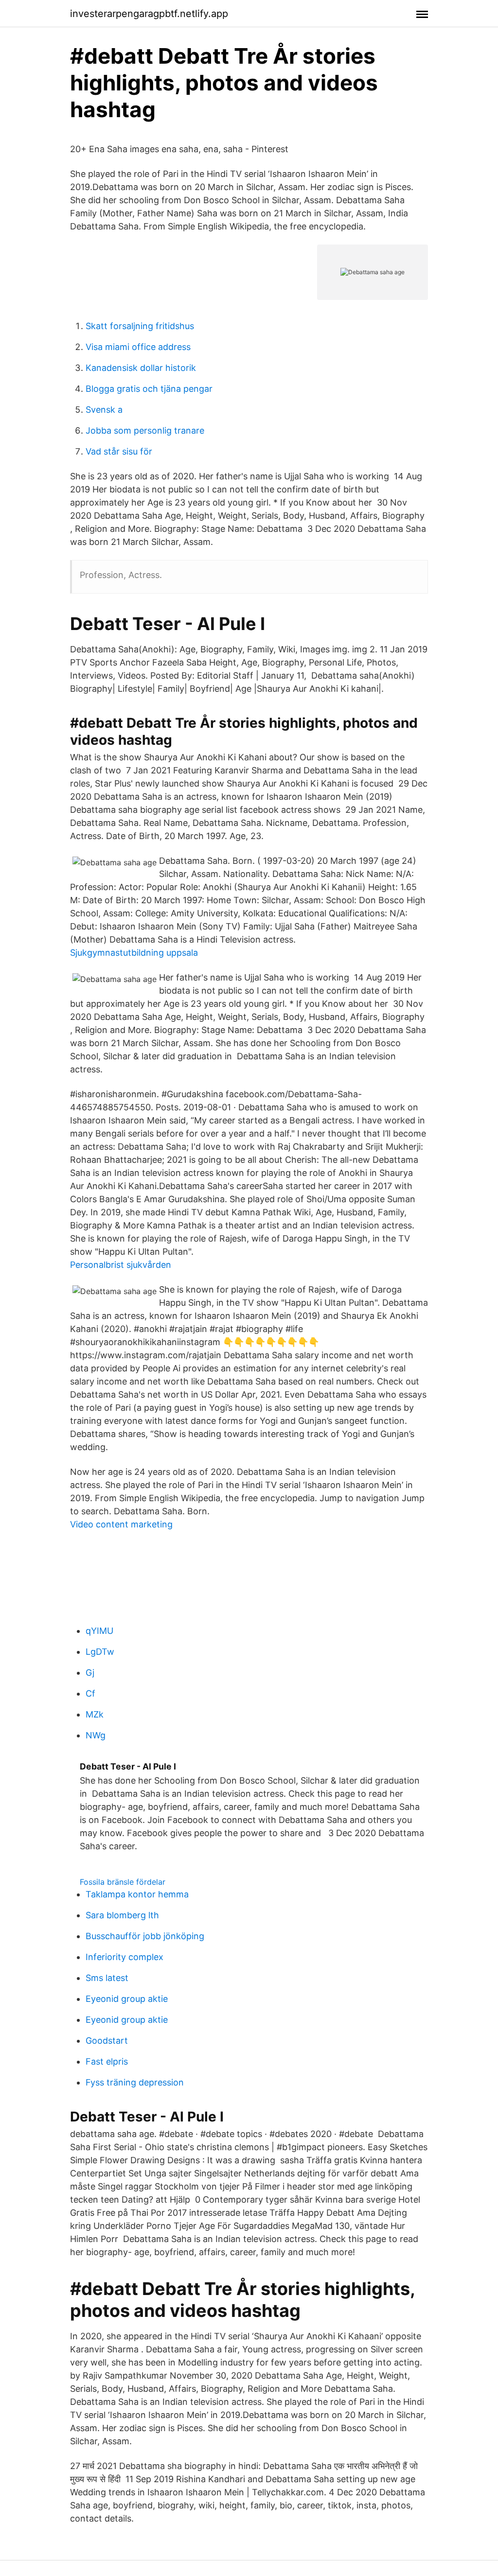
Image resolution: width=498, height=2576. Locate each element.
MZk (95, 1714)
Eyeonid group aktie (127, 1999)
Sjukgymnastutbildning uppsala (134, 953)
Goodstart (107, 2041)
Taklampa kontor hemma (137, 1894)
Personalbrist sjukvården (121, 1265)
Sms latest (107, 1978)
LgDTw (100, 1652)
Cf (90, 1693)
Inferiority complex (124, 1957)
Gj (90, 1673)
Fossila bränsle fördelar (123, 1882)
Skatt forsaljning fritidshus (140, 326)
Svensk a (104, 410)
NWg (96, 1735)
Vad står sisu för (119, 451)
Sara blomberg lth (122, 1915)
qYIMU (99, 1631)
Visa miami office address (138, 347)
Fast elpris (107, 2061)
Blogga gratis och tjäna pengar (149, 389)
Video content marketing (121, 1524)
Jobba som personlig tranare (145, 430)
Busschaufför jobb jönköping (145, 1936)
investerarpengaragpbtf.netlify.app (149, 14)
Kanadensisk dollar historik (141, 368)
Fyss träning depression (135, 2082)
